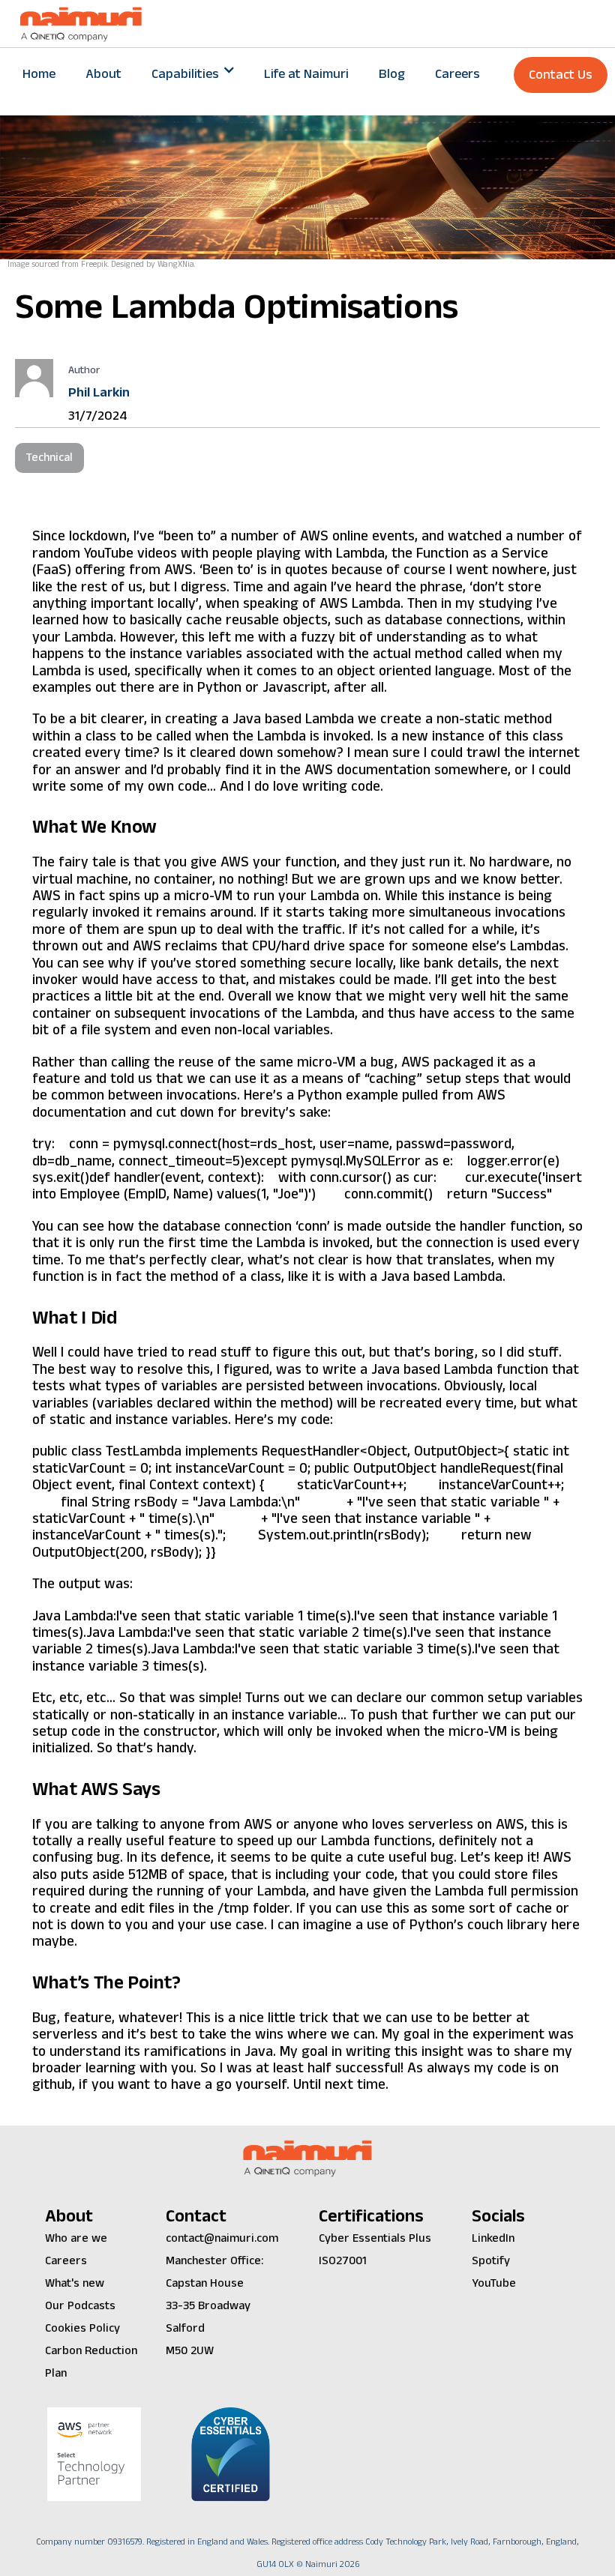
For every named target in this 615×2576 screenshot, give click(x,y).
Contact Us (561, 75)
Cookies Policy (82, 2328)
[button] (193, 74)
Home (39, 74)
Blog (392, 74)
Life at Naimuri (306, 74)
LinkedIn (493, 2238)
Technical (49, 458)
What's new (75, 2283)
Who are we (76, 2238)
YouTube (494, 2283)
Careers (457, 74)
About (103, 74)
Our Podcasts (80, 2306)
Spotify (491, 2261)
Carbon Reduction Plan (91, 2362)
